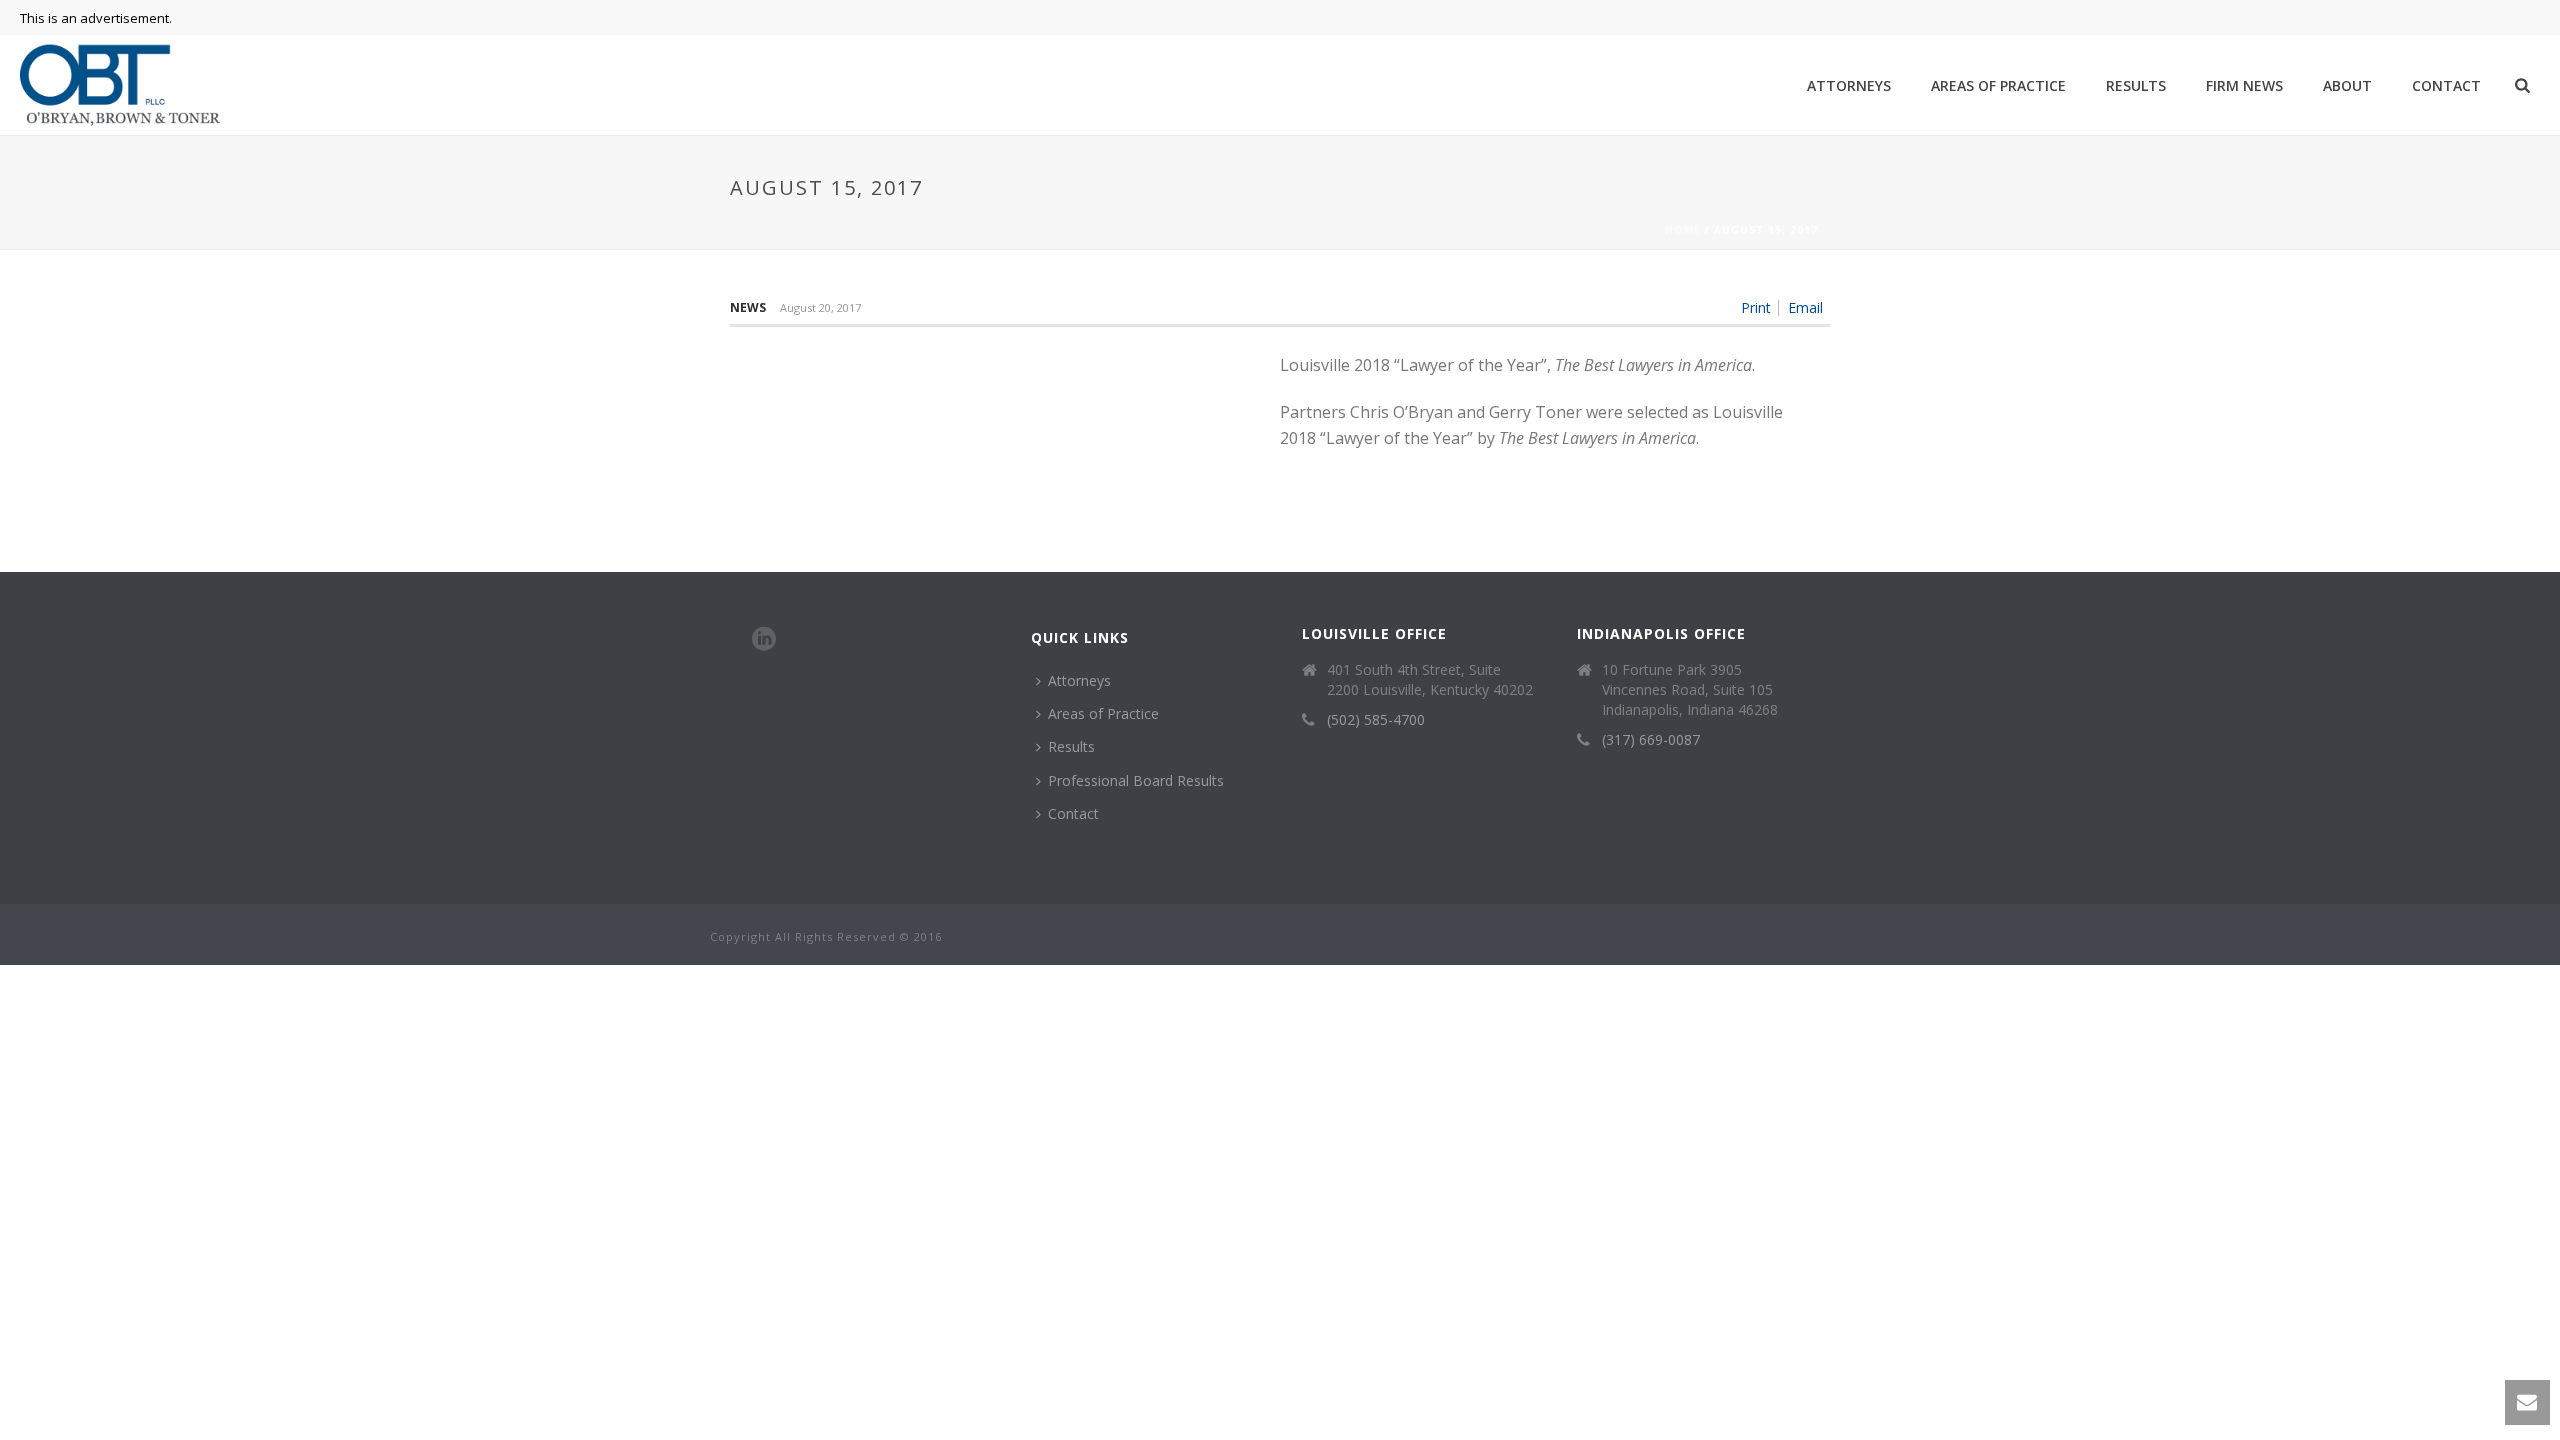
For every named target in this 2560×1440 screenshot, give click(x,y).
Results (2136, 85)
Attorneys (1849, 85)
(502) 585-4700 (1376, 720)
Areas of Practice (1998, 85)
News (748, 307)
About (2347, 85)
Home (1683, 230)
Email (1805, 308)
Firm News (2244, 85)
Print (1756, 308)
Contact (2446, 85)
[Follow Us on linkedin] (764, 640)
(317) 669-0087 (1651, 740)
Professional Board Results (1136, 780)
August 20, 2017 (820, 307)
